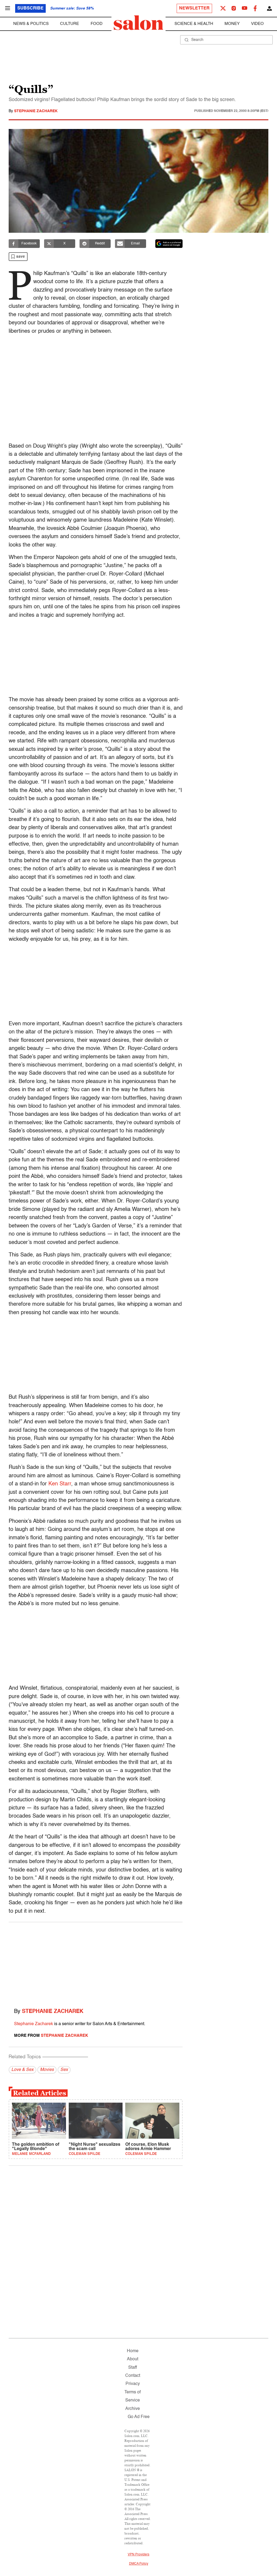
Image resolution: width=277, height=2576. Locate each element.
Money (232, 24)
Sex (64, 2070)
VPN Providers (138, 2555)
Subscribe (30, 8)
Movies (47, 2070)
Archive (133, 2409)
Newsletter (194, 8)
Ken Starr (60, 1484)
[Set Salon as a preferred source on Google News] (169, 244)
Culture (70, 24)
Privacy (133, 2384)
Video (257, 24)
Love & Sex (22, 2070)
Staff (133, 2368)
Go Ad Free (139, 2417)
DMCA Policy (139, 2564)
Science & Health (194, 24)
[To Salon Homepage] (138, 23)
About (133, 2359)
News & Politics (31, 24)
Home (133, 2351)
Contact (133, 2376)
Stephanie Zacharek (36, 111)
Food (97, 24)
